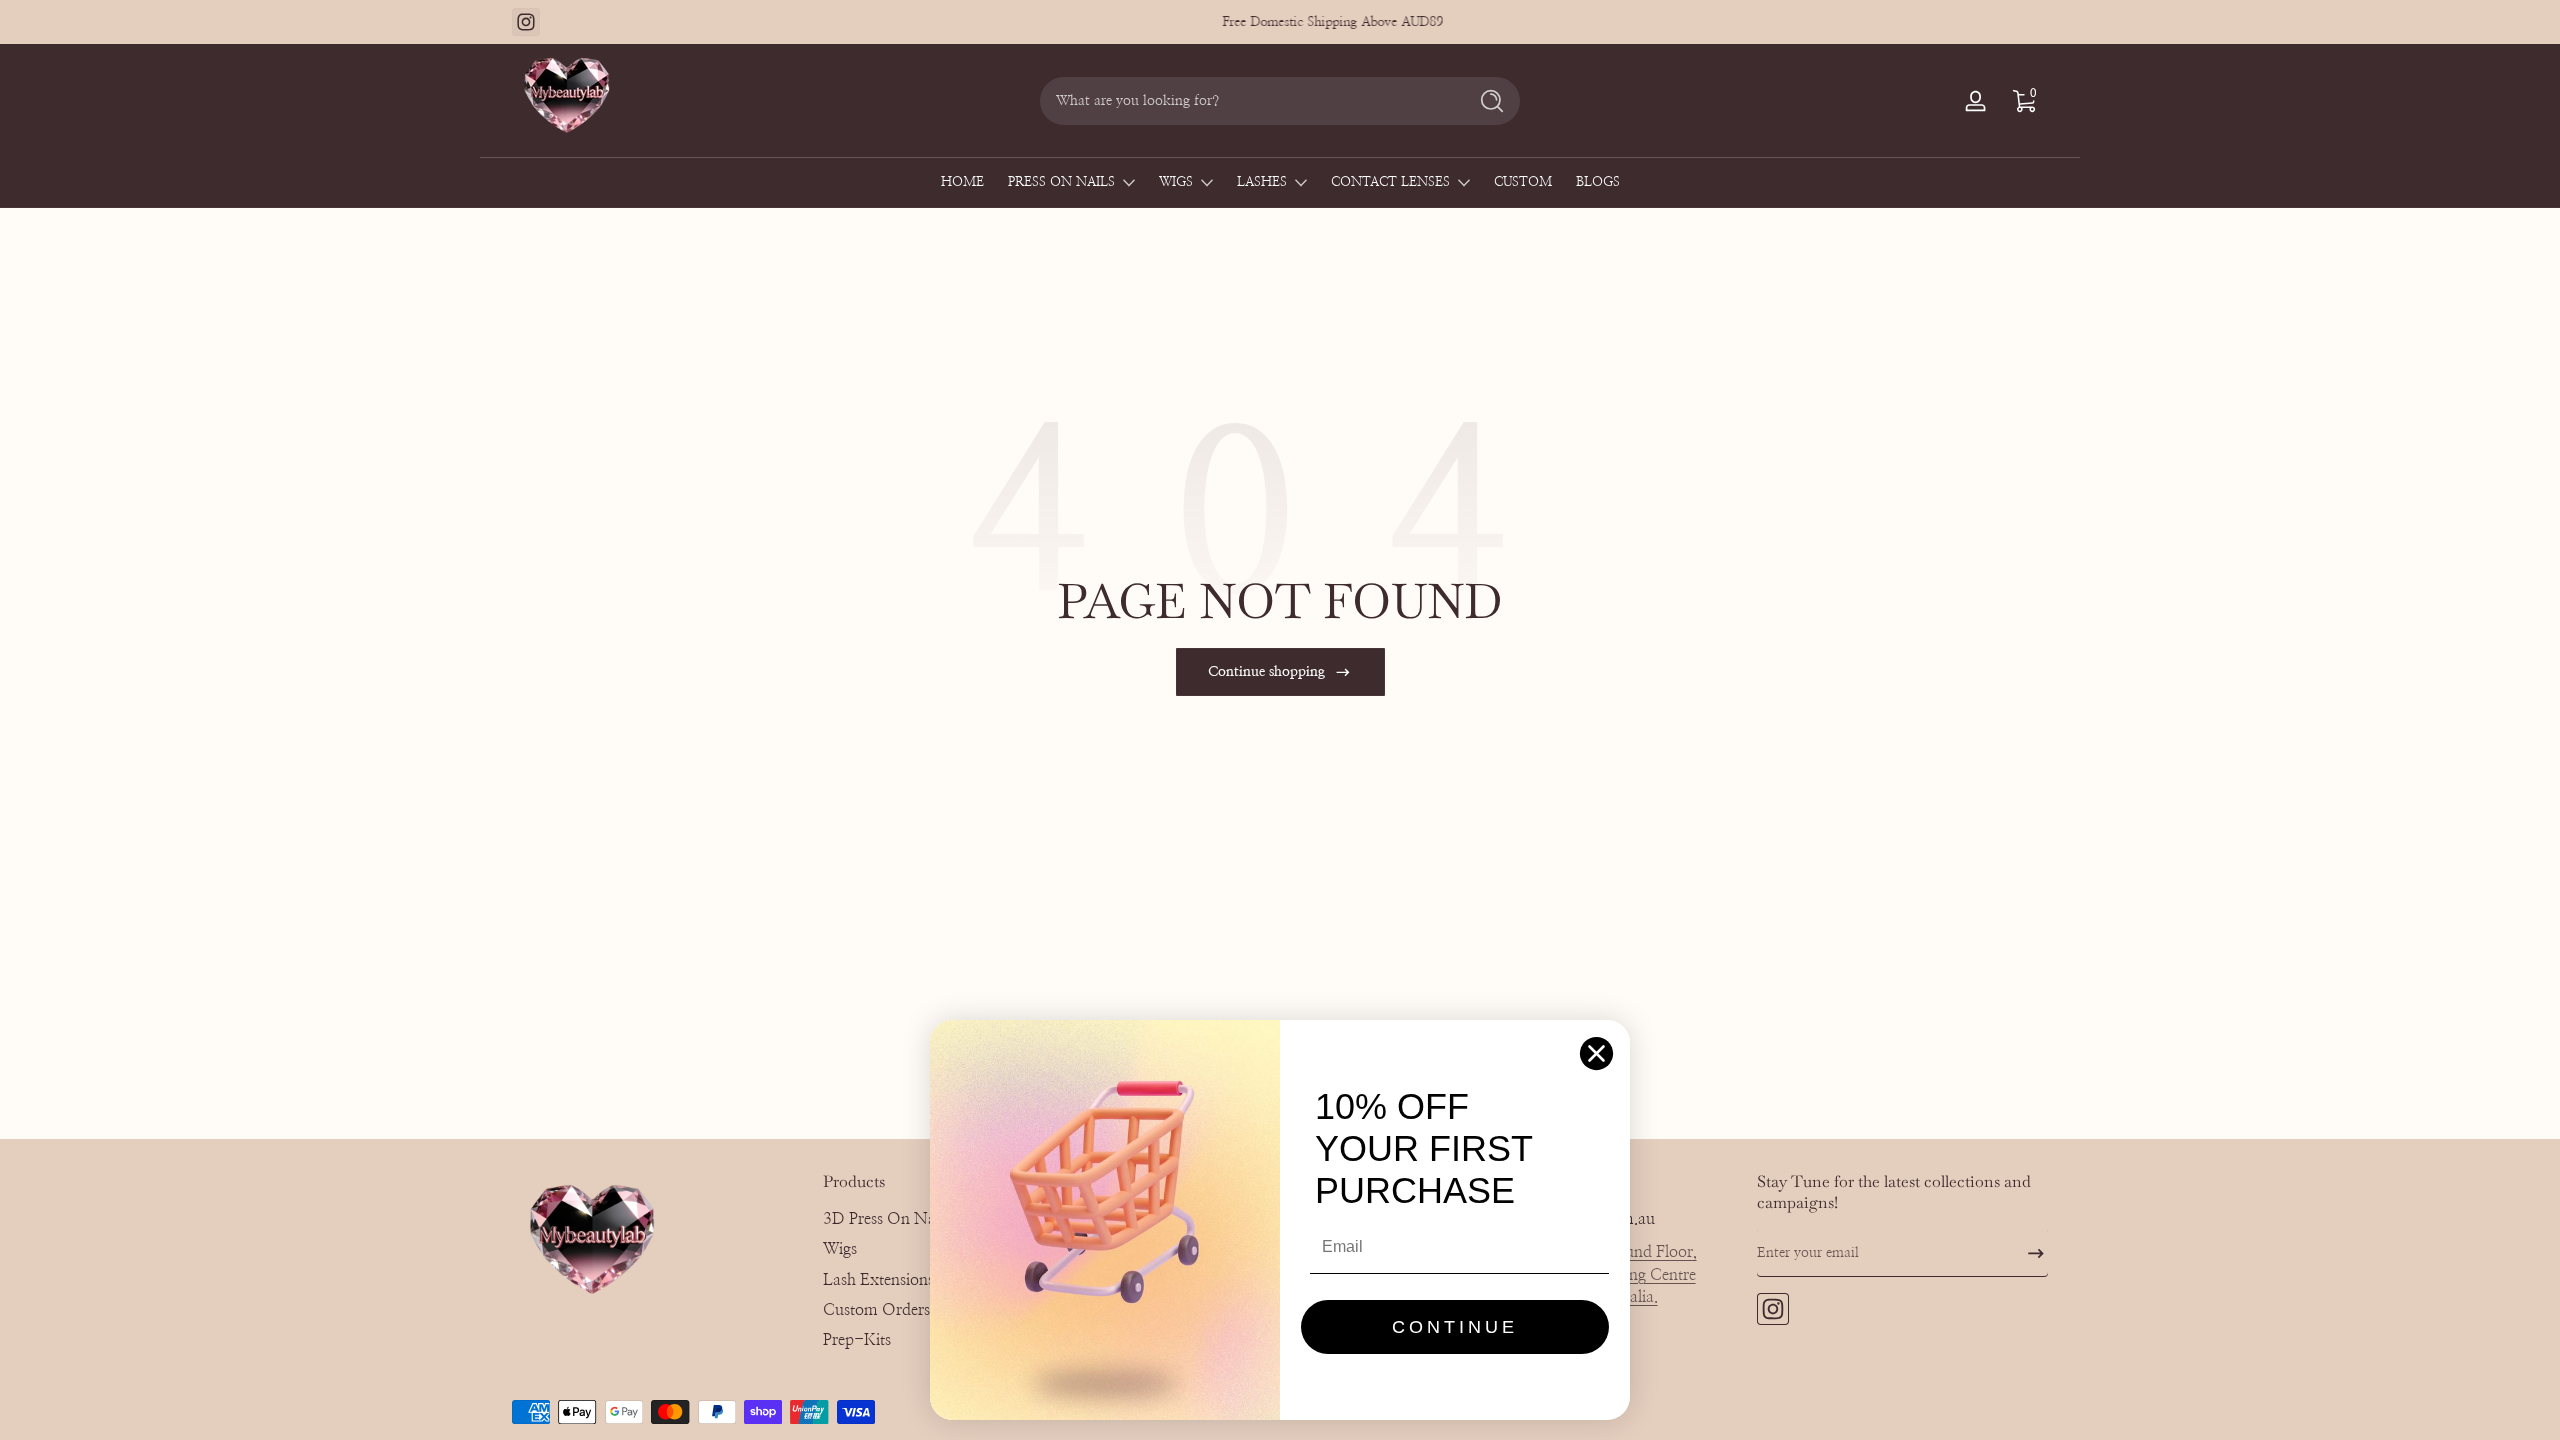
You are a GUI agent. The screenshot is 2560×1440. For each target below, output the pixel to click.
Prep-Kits (857, 1340)
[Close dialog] (1596, 1053)
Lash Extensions (878, 1280)
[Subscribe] (2028, 1253)
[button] (2024, 101)
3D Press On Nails (886, 1219)
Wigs (840, 1249)
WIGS (1176, 182)
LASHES (1262, 182)
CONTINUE (1455, 1327)
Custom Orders (876, 1310)
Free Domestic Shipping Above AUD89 (1280, 22)
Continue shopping (1266, 672)
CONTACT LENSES (1390, 182)
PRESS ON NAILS (1061, 182)
